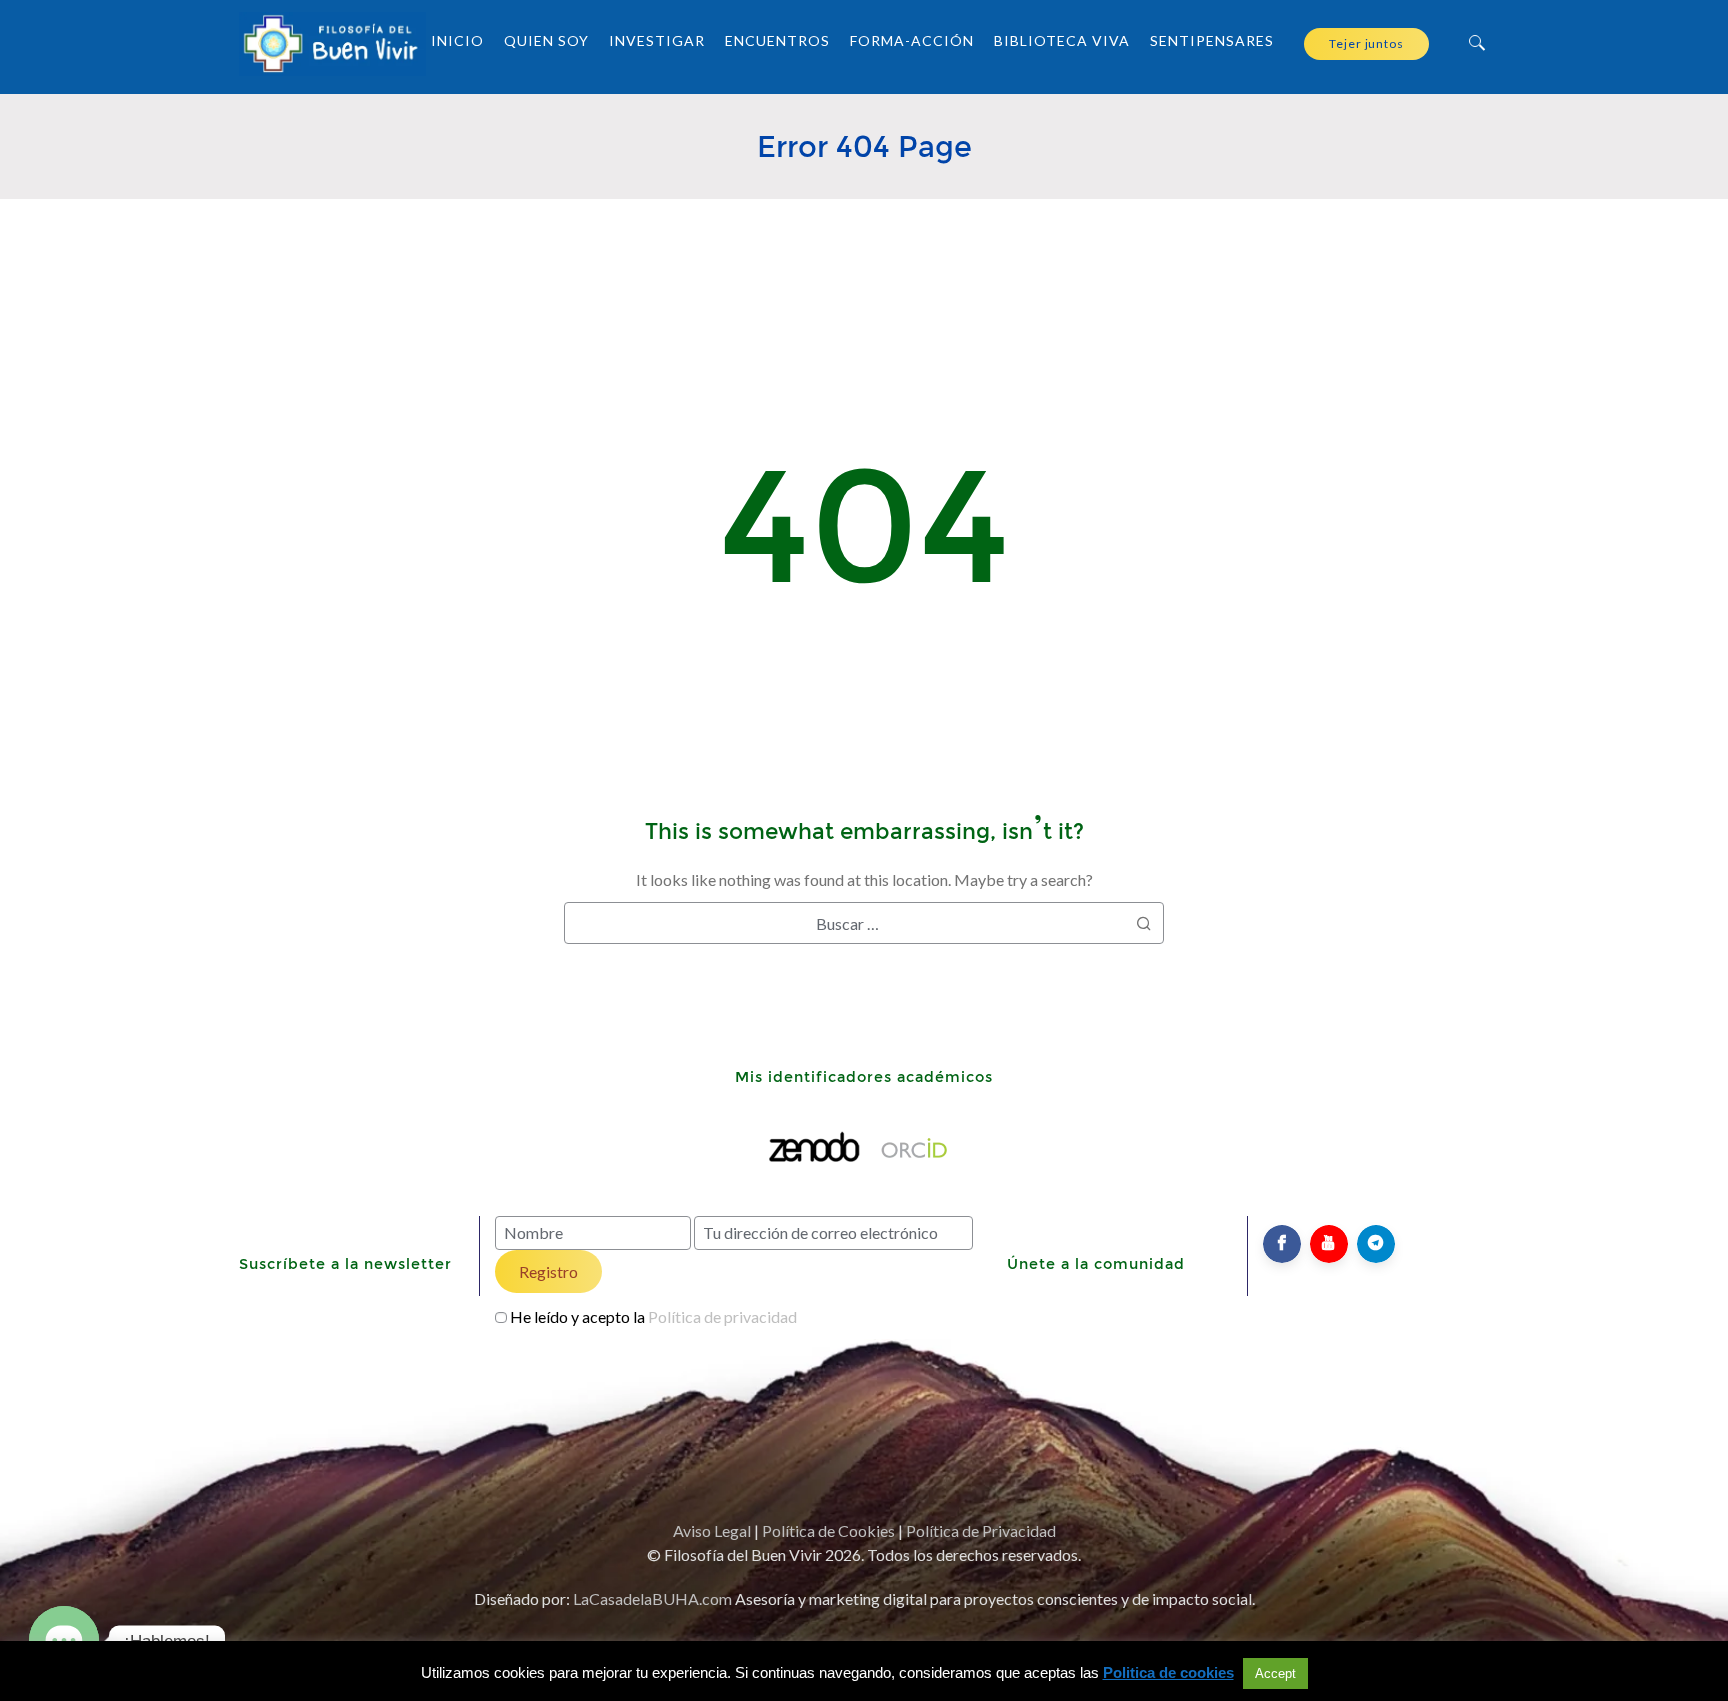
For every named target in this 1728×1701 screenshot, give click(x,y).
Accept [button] (1275, 1673)
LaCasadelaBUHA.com (652, 1598)
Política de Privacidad (981, 1530)
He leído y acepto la (653, 1316)
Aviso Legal (712, 1530)
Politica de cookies (1168, 1672)
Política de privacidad (722, 1316)
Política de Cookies (828, 1530)
